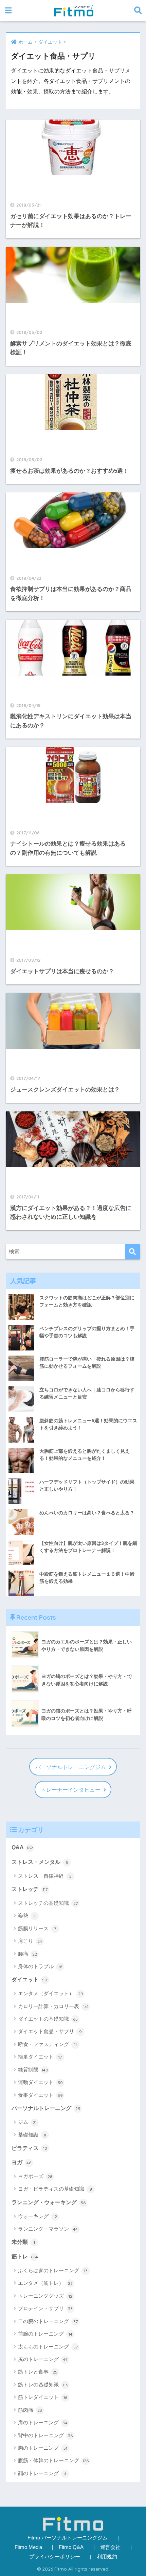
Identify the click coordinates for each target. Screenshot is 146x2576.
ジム (27, 2122)
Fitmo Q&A (71, 2547)
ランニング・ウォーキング (49, 2202)
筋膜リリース (37, 1928)
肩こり (30, 1941)
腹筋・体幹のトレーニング (53, 2460)
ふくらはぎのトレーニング (53, 2270)
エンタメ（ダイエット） (51, 1993)
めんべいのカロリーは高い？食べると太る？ (87, 1513)
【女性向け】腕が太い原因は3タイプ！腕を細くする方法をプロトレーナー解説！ (88, 1547)
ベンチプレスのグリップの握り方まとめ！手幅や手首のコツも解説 (87, 1332)
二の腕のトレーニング (48, 2321)
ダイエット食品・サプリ (50, 2031)
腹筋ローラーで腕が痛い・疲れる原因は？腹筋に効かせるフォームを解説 (87, 1362)
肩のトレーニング (43, 2422)
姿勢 (27, 1915)
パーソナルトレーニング (46, 2108)
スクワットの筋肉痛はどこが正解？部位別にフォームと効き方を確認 (87, 1301)
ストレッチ (30, 1889)
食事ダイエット (40, 2095)
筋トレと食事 (38, 2372)
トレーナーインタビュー (71, 1790)
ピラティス (29, 2148)
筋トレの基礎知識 (43, 2385)
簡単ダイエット (40, 2057)
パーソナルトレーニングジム (71, 1767)
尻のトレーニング (43, 2359)
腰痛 (28, 1954)
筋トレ (25, 2256)
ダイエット (30, 1979)
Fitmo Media (28, 2547)
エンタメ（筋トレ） (45, 2283)
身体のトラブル (40, 1966)
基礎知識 (32, 2135)
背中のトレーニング (45, 2435)
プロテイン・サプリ (45, 2308)
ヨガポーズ (35, 2176)
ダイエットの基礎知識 (48, 2019)
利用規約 (107, 2557)
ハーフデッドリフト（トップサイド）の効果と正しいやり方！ (87, 1485)
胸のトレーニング (43, 2448)
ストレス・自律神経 (45, 1876)
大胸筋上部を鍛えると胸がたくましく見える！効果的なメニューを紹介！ (85, 1455)
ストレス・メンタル (40, 1862)
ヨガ (21, 2162)
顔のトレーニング (42, 2473)
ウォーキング (38, 2216)
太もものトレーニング (48, 2347)
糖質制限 (33, 2070)
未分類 (23, 2242)
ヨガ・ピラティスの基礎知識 (55, 2189)
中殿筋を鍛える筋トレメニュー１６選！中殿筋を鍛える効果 (87, 1578)
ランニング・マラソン (48, 2229)
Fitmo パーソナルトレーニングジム (68, 2538)
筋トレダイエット (43, 2397)
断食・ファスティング (47, 2044)
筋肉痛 (30, 2410)
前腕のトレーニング (45, 2334)
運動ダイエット (40, 2082)
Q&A (22, 1847)
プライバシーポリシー (55, 2557)
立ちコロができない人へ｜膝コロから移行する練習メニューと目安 (87, 1393)
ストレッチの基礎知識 (48, 1903)
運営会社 (110, 2547)
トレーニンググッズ (45, 2296)
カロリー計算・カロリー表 (53, 2006)
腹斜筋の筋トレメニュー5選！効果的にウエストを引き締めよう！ (88, 1424)
